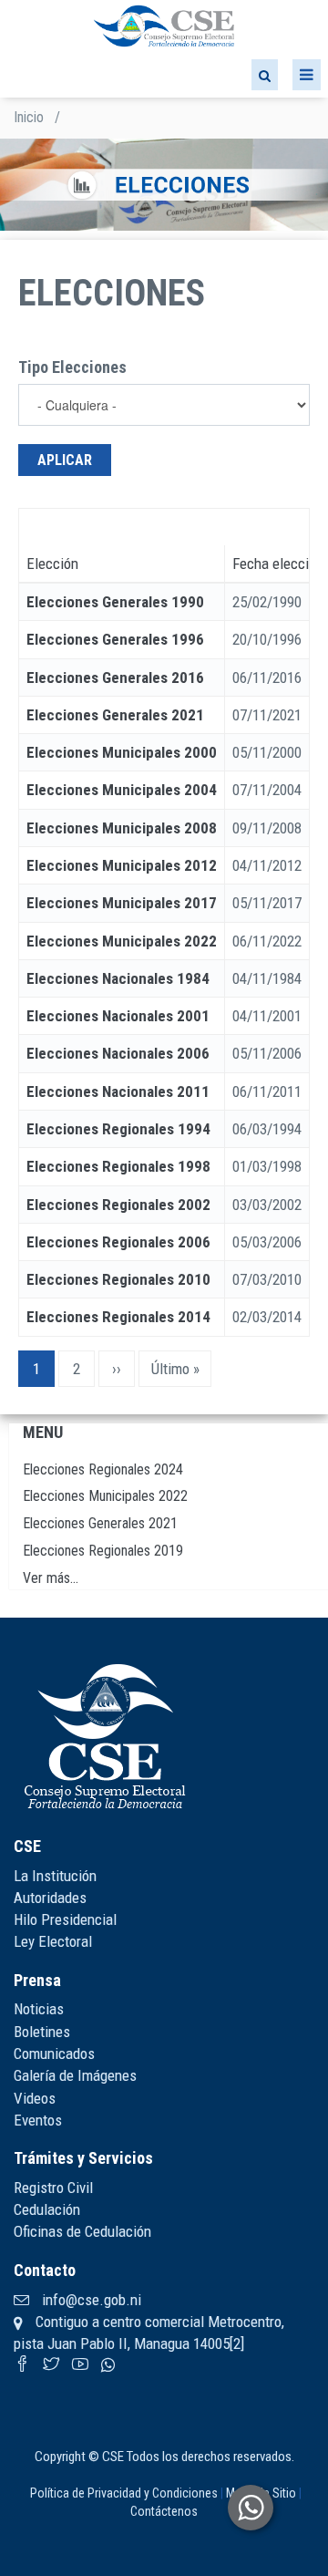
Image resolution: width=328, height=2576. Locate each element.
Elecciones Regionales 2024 (103, 1469)
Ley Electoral (53, 1941)
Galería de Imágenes (75, 2075)
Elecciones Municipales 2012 (122, 865)
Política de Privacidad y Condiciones (124, 2493)
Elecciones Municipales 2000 (122, 752)
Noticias (39, 2009)
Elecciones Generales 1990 (115, 602)
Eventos (38, 2120)
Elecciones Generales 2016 (115, 678)
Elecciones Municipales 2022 (122, 941)
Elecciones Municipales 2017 (122, 903)
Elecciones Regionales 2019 (103, 1551)
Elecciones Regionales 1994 (118, 1129)
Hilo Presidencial (65, 1919)
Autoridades (50, 1898)
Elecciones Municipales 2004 (122, 790)
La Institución (55, 1876)
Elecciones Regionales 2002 (118, 1205)
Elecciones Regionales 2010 (118, 1279)
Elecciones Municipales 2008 (122, 828)
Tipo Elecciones (72, 367)
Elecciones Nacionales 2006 (118, 1053)
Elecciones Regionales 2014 (118, 1317)
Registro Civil (53, 2188)
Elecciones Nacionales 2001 (118, 1016)
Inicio (29, 117)
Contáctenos (164, 2511)
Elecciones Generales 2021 (115, 715)
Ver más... (51, 1578)
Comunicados (54, 2054)
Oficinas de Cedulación (82, 2231)
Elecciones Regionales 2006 (118, 1242)
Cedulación (47, 2209)
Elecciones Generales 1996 (115, 639)
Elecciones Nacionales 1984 (118, 978)
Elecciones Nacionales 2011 (118, 1091)
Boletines (42, 2032)
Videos (35, 2098)
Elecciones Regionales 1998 (118, 1166)
